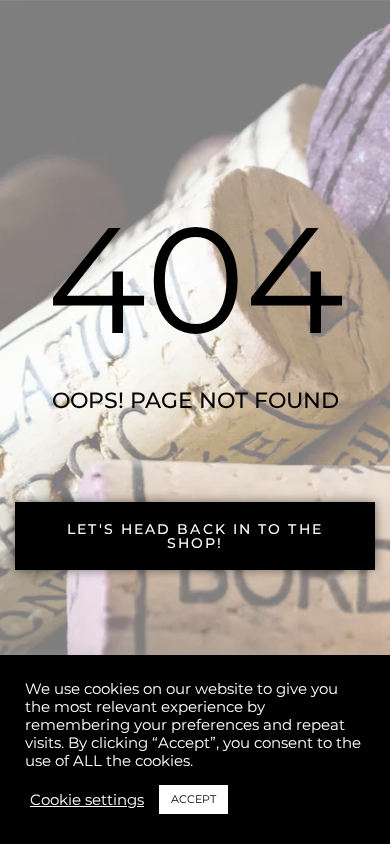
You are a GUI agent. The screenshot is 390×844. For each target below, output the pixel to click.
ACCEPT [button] (193, 799)
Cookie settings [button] (87, 800)
